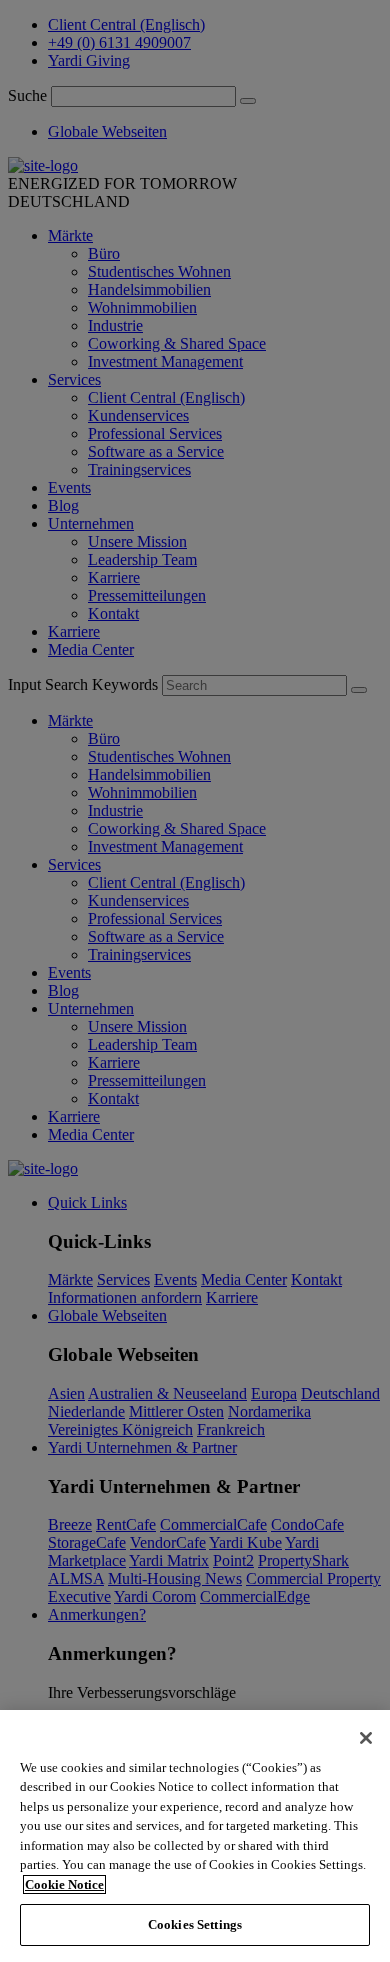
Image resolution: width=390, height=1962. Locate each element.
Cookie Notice (64, 1884)
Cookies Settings (195, 1924)
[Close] (366, 1738)
